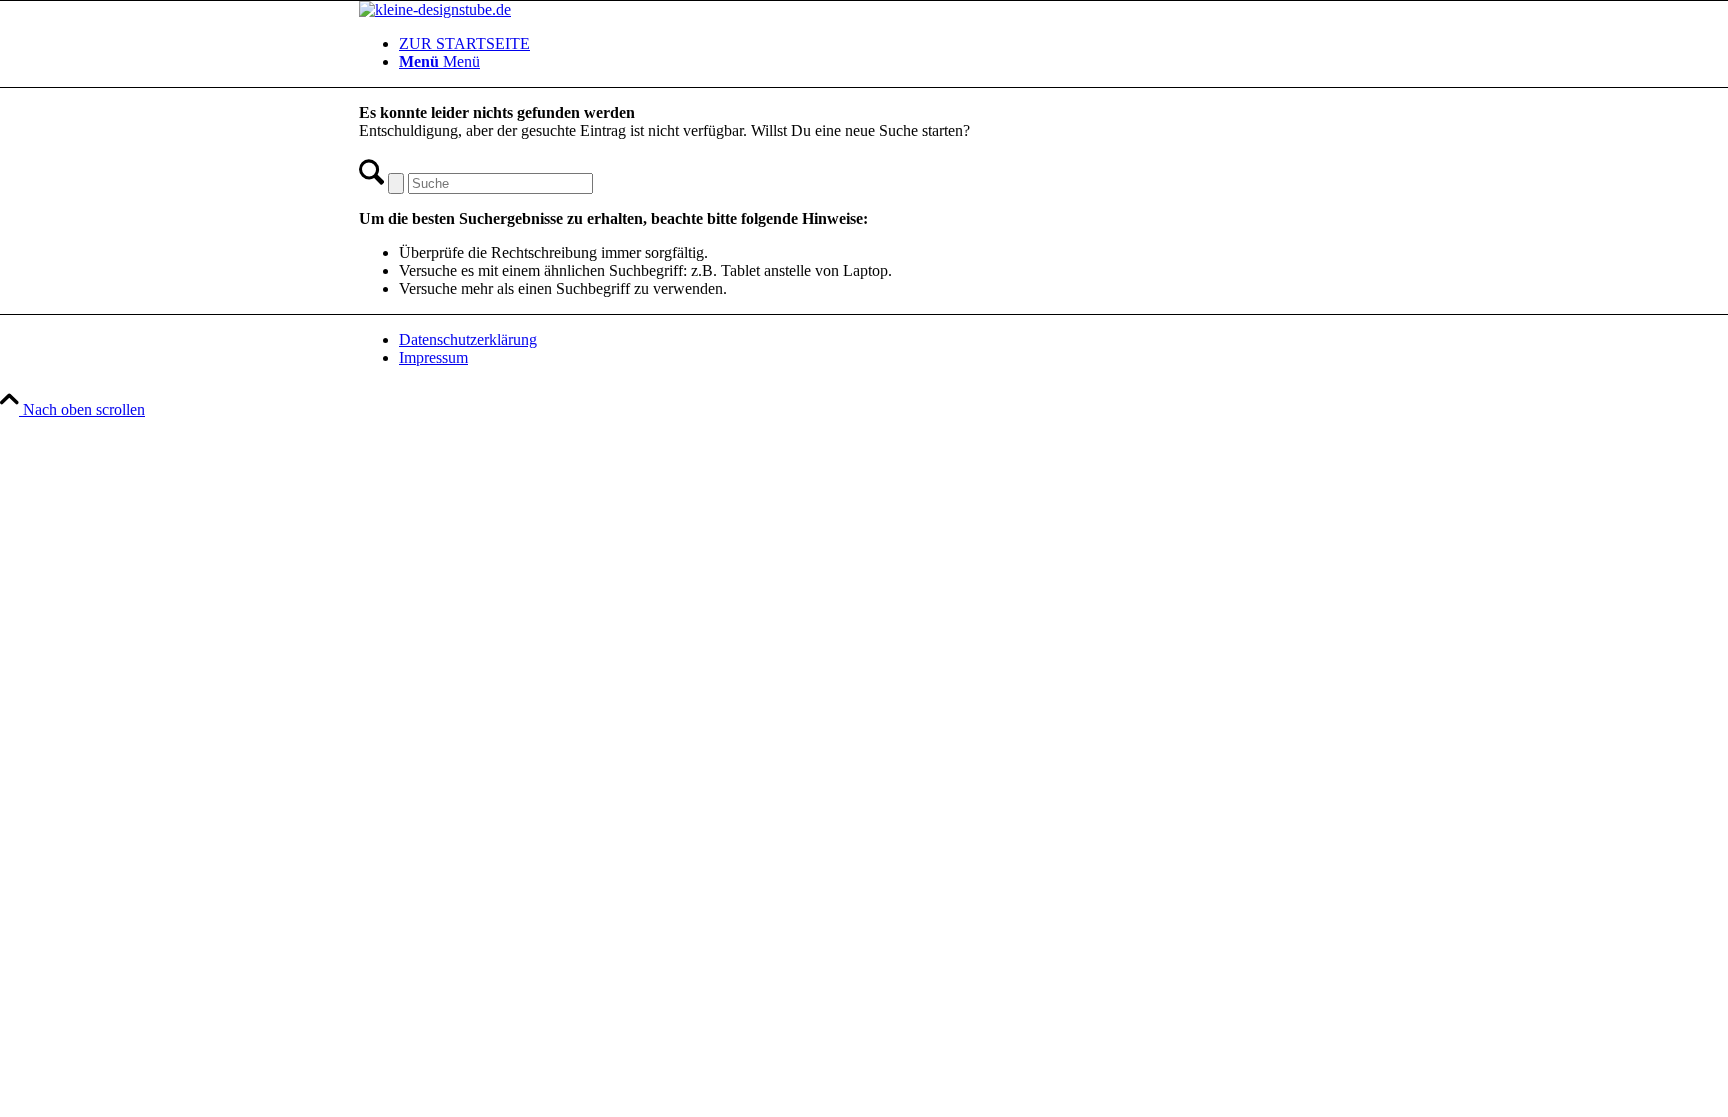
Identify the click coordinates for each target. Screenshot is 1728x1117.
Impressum (433, 357)
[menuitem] (884, 44)
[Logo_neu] (435, 9)
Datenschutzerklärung (468, 339)
